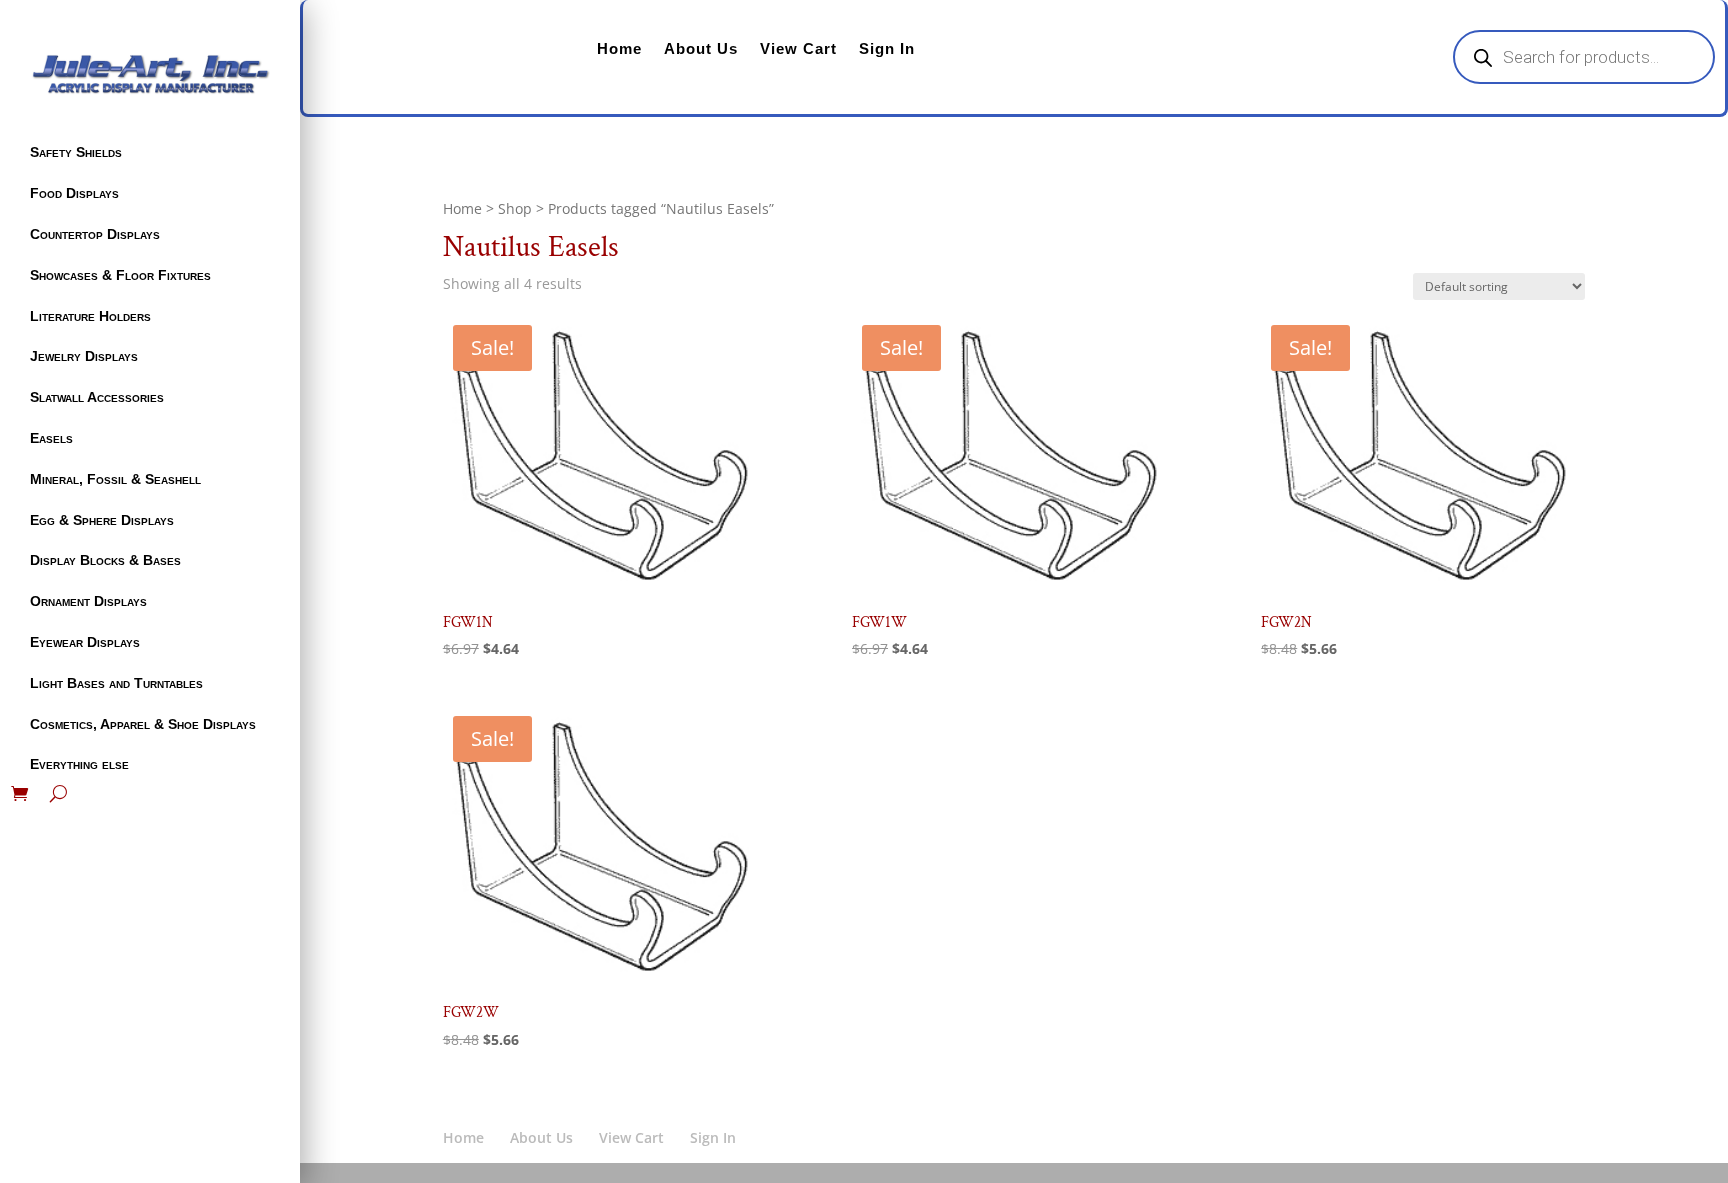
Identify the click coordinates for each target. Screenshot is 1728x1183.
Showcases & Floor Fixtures (120, 275)
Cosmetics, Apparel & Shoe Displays (143, 724)
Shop (515, 208)
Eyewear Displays (85, 642)
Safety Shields (76, 152)
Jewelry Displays (84, 356)
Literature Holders (90, 316)
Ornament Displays (88, 601)
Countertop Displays (95, 234)
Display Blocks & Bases (105, 560)
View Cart (798, 48)
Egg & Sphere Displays (102, 520)
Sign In (887, 48)
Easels (51, 438)
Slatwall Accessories (97, 397)
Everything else (79, 764)
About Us (701, 48)
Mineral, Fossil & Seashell (115, 479)
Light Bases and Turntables (116, 683)
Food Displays (74, 193)
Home (619, 48)
